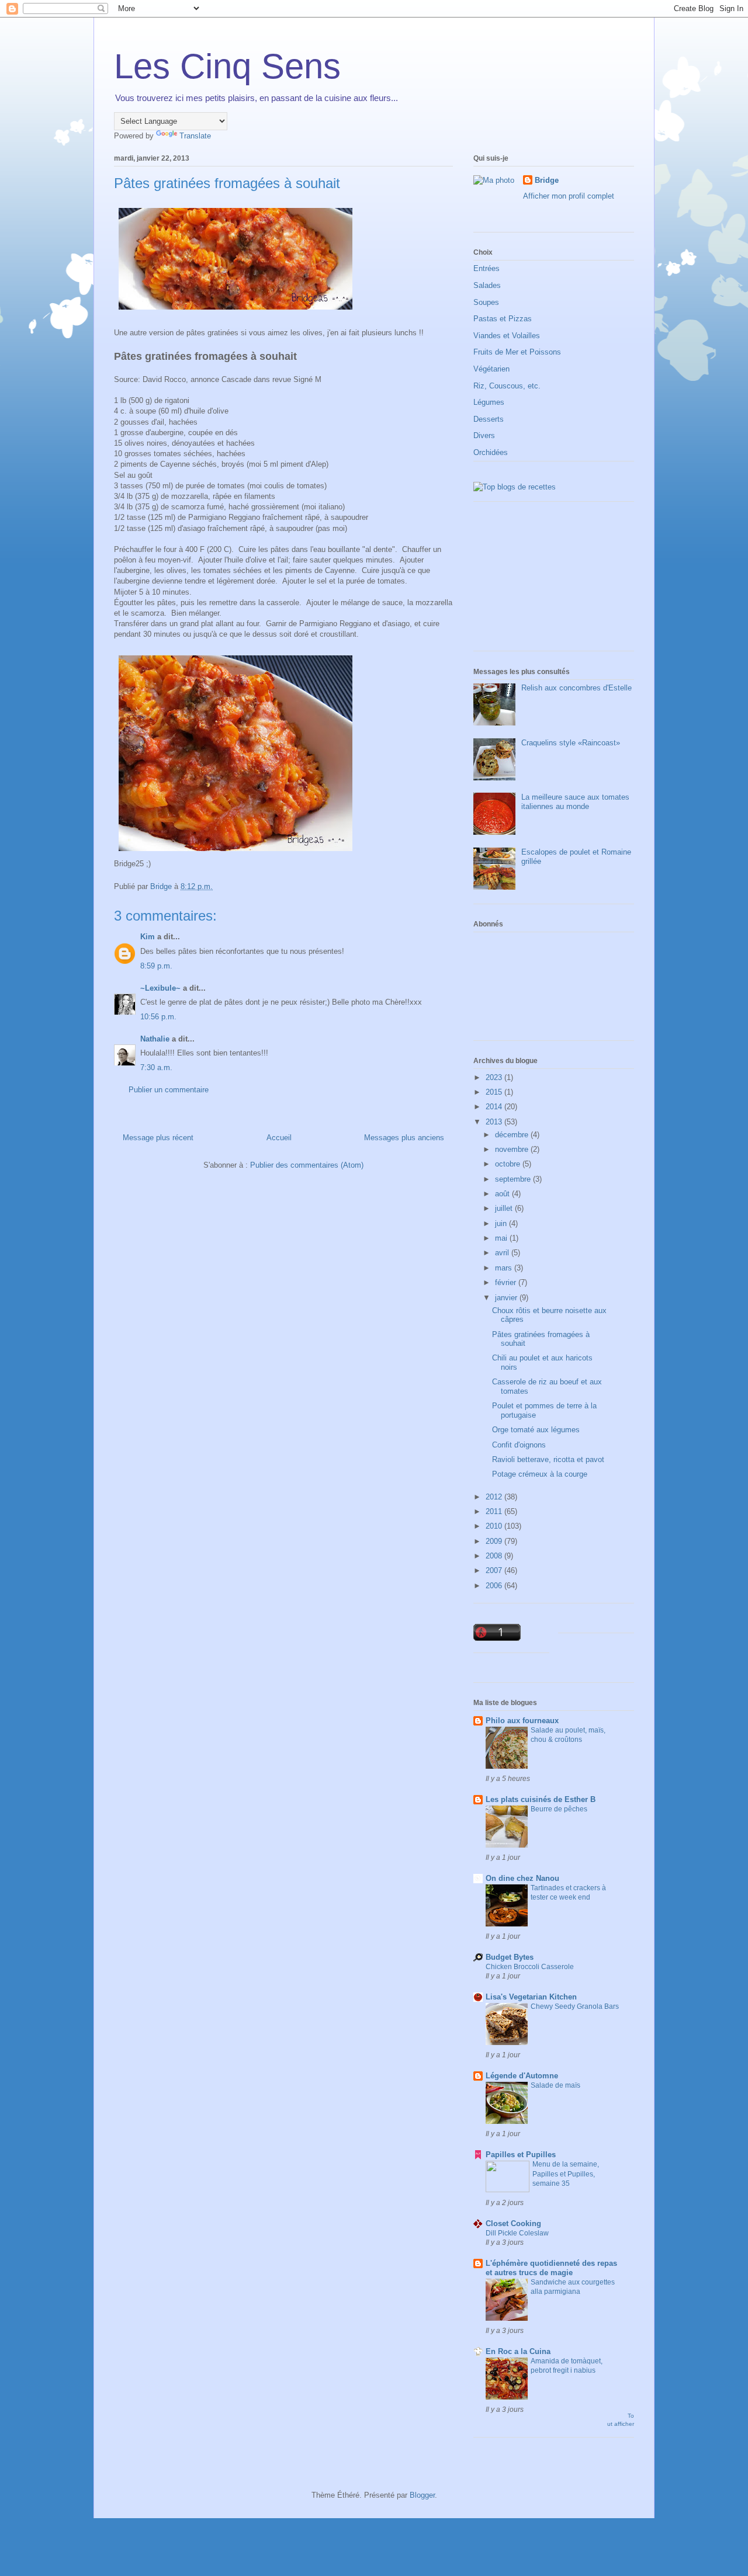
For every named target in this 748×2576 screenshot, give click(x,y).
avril (503, 1253)
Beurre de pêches (559, 1809)
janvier (507, 1298)
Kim (148, 937)
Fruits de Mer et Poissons (517, 352)
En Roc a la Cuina (518, 2351)
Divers (484, 435)
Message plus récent (158, 1138)
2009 (495, 1541)
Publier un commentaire (169, 1090)
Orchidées (491, 452)
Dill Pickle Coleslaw (517, 2233)
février (507, 1282)
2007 (495, 1570)
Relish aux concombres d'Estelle (576, 688)
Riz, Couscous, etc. (507, 386)
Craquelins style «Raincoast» (571, 743)
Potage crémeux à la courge (540, 1474)
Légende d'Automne (522, 2076)
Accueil (279, 1138)
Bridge (547, 180)
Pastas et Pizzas (503, 319)
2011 (495, 1511)
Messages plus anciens (404, 1138)
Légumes (489, 402)
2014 (495, 1107)
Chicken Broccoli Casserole (530, 1967)
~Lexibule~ (160, 988)
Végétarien (491, 369)
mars (505, 1268)
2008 (495, 1556)
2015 (495, 1092)
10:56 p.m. (158, 1017)
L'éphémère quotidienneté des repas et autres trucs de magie (551, 2268)
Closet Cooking (513, 2223)
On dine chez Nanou (522, 1878)
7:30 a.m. (156, 1067)
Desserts (489, 419)
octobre (509, 1164)
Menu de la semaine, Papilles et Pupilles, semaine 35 (566, 2174)
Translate (195, 136)
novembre (513, 1149)
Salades (487, 285)
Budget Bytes (510, 1957)
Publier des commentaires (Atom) (307, 1165)
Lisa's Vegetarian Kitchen (531, 1997)
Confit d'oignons (519, 1445)
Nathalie (155, 1039)
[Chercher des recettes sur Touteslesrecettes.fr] (515, 487)
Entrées (486, 268)
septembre (514, 1179)
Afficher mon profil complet (569, 196)
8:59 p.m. (156, 966)
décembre (513, 1135)
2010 (495, 1526)
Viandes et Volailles (507, 336)
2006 (495, 1586)
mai (502, 1238)
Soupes (486, 302)
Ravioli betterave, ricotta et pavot (548, 1459)
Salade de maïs (555, 2085)
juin (502, 1223)
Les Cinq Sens (227, 66)
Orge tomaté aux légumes (536, 1430)
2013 (495, 1122)
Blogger (422, 2495)
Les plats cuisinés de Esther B (541, 1799)
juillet (505, 1208)
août (503, 1194)
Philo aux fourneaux (522, 1721)
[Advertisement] (532, 581)
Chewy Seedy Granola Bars (575, 2006)
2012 (495, 1497)
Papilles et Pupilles (521, 2155)
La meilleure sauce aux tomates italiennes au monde (575, 802)
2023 (495, 1077)
